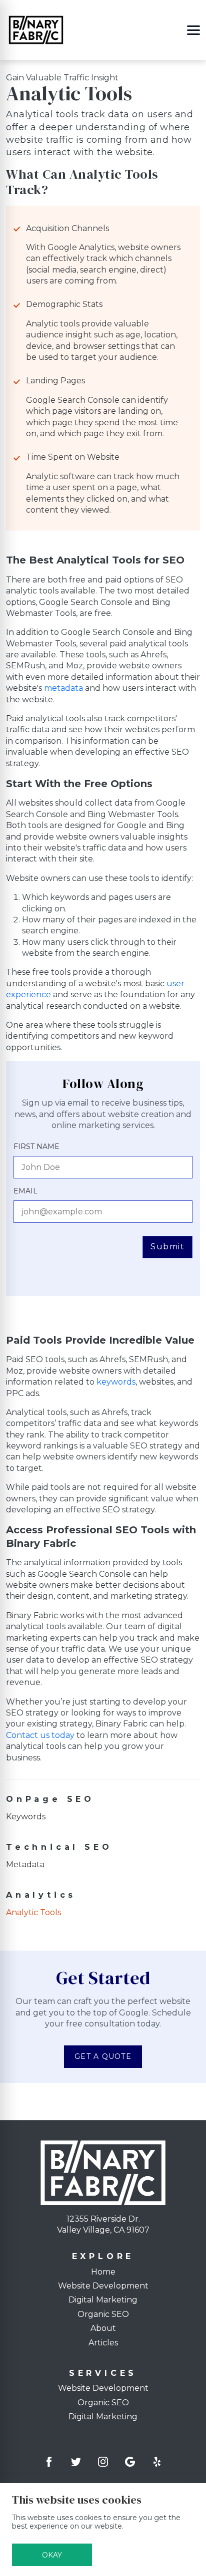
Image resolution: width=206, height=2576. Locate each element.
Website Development (103, 2286)
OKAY (52, 2555)
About (103, 2328)
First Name (36, 1146)
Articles (103, 2343)
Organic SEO (103, 2314)
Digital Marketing (103, 2300)
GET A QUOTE (103, 2056)
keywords (116, 1382)
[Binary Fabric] (36, 29)
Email (25, 1191)
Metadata (25, 1864)
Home (103, 2272)
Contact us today (40, 1735)
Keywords (26, 1817)
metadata (63, 688)
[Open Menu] (193, 30)
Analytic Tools (33, 1912)
